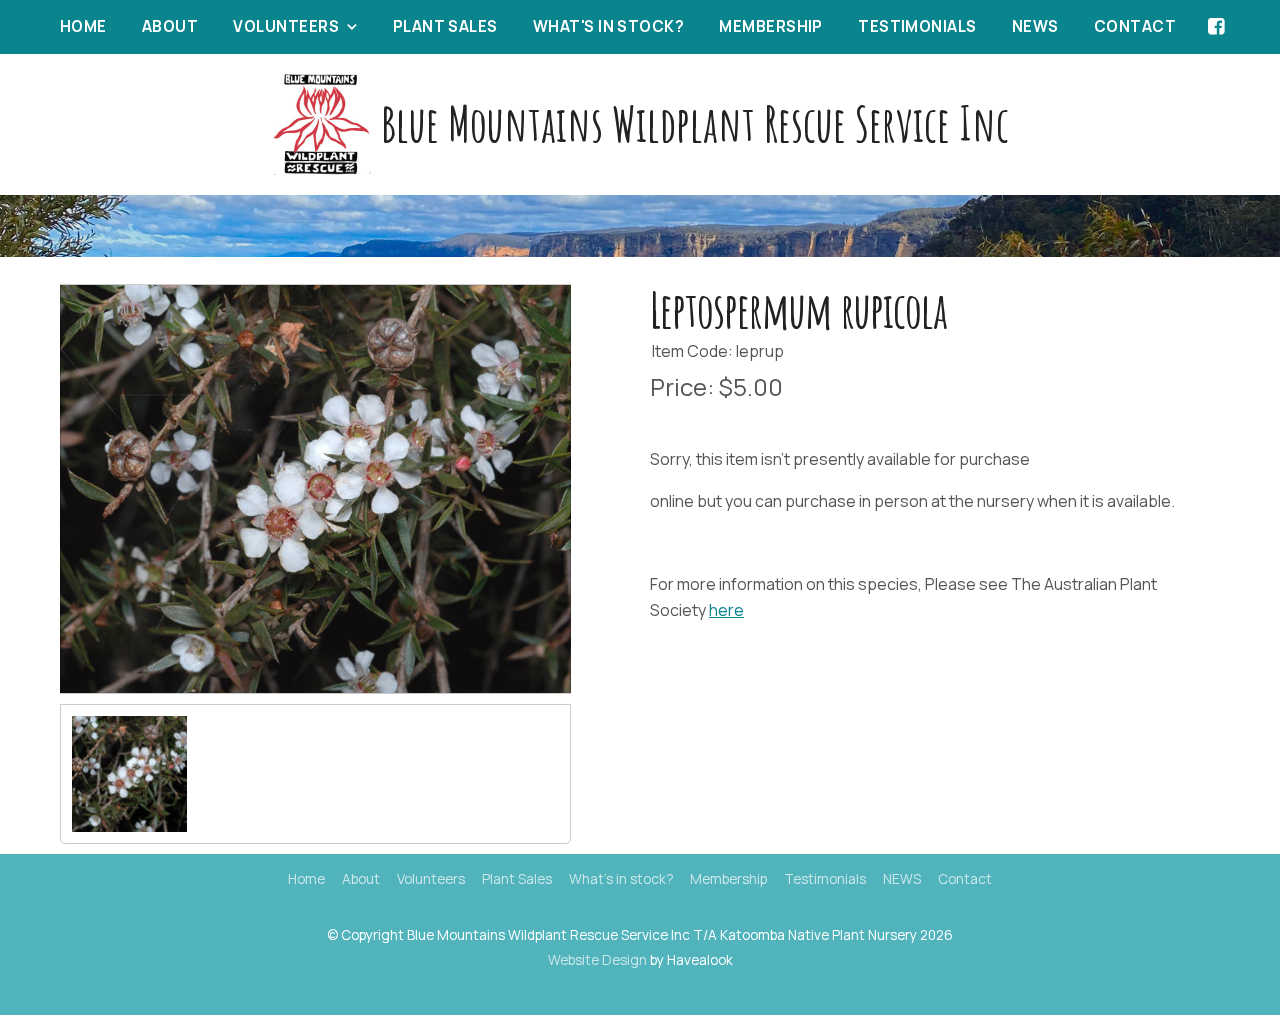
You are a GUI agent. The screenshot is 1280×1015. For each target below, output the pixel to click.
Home (83, 26)
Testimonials (917, 26)
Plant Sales (445, 26)
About (170, 26)
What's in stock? (608, 26)
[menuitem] (306, 880)
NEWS (1035, 26)
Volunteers (286, 26)
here (726, 610)
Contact (1135, 26)
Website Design (597, 960)
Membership (771, 26)
